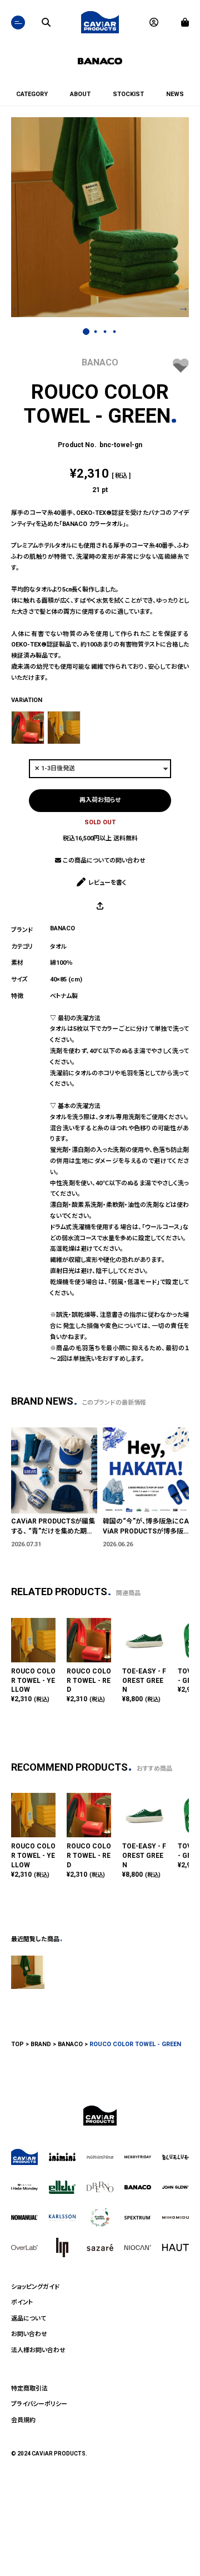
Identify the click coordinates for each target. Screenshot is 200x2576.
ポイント (22, 2302)
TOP (17, 2044)
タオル (58, 947)
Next (183, 306)
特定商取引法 (29, 2389)
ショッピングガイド (35, 2287)
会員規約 (23, 2420)
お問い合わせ (29, 2334)
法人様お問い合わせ (38, 2350)
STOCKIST (128, 94)
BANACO (100, 362)
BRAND (41, 2044)
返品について (29, 2319)
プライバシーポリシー (39, 2404)
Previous (17, 306)
